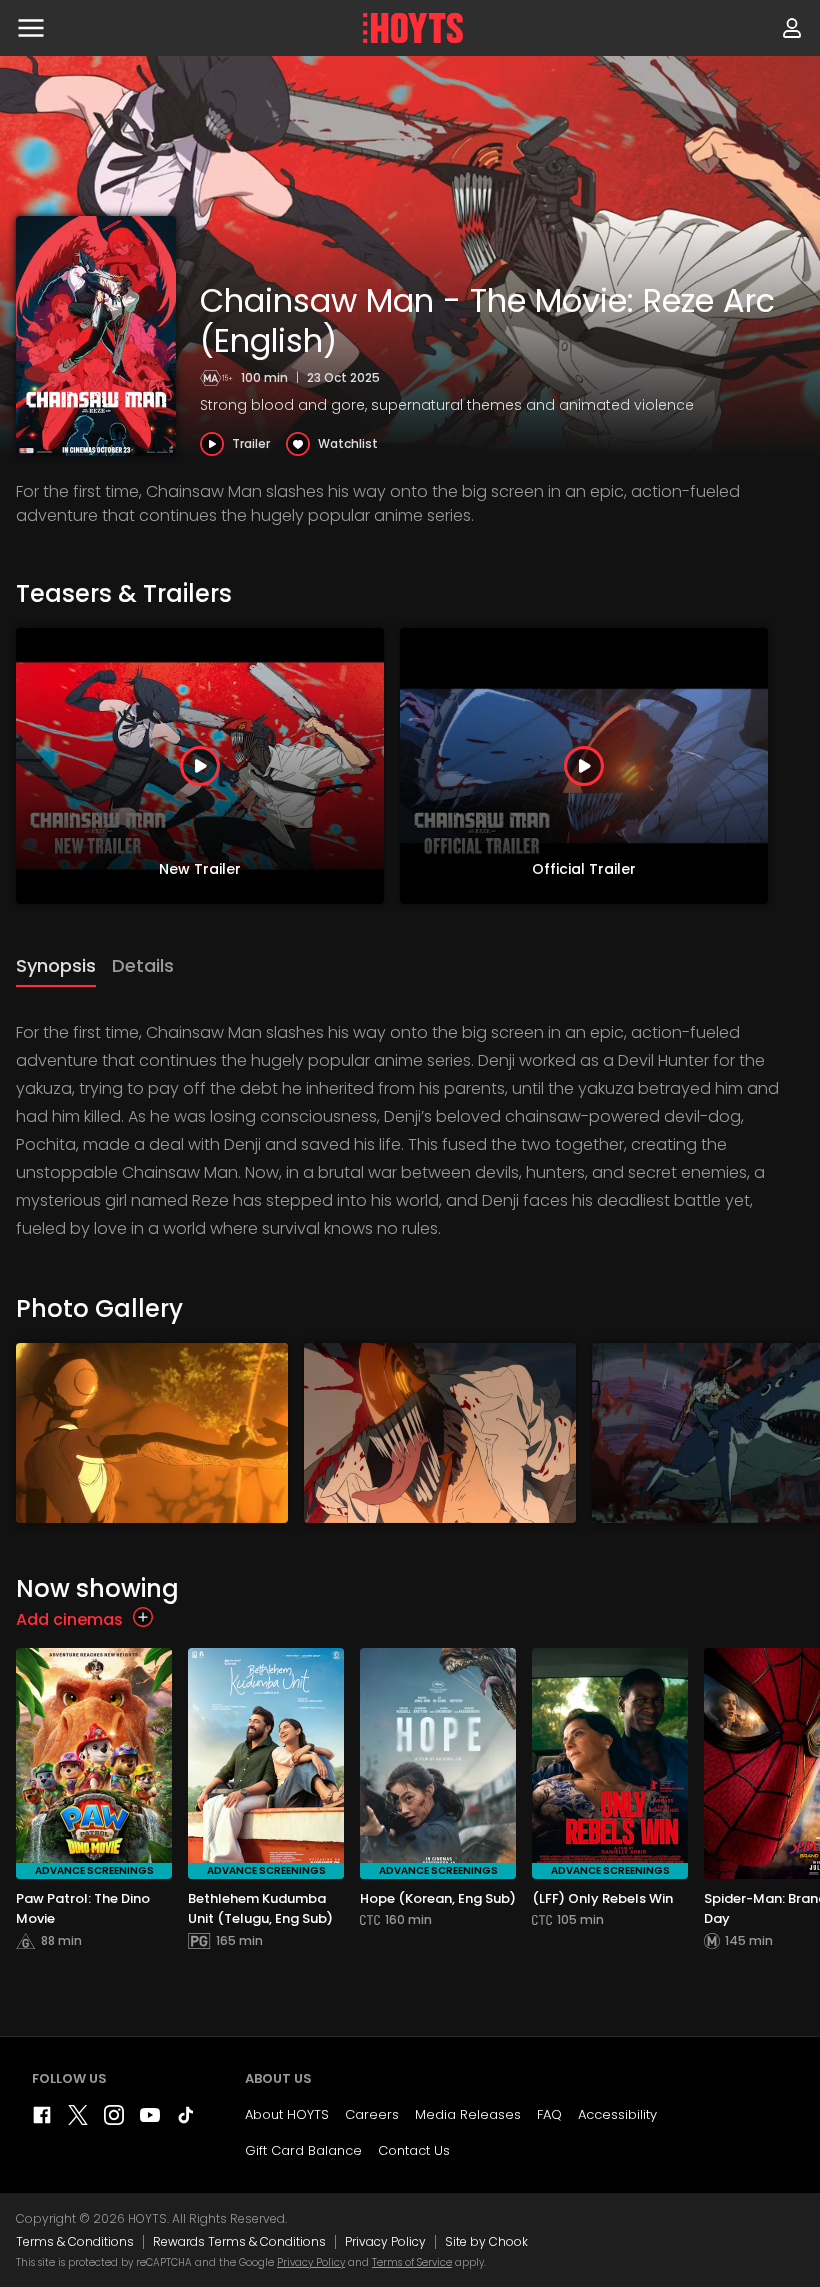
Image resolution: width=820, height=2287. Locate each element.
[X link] (78, 2119)
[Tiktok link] (186, 2119)
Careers (372, 2114)
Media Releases (468, 2114)
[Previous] (20, 766)
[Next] (800, 766)
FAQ (549, 2114)
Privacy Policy (385, 2241)
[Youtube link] (150, 2119)
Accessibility (617, 2114)
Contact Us (414, 2150)
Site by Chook (486, 2241)
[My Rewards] (792, 28)
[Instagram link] (114, 2119)
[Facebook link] (42, 2119)
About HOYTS (287, 2114)
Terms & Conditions (75, 2241)
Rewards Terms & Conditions (239, 2241)
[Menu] (31, 28)
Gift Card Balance (303, 2150)
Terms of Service (412, 2262)
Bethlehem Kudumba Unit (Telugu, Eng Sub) (260, 1908)
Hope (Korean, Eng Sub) (438, 1898)
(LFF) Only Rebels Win (602, 1898)
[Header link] (413, 28)
